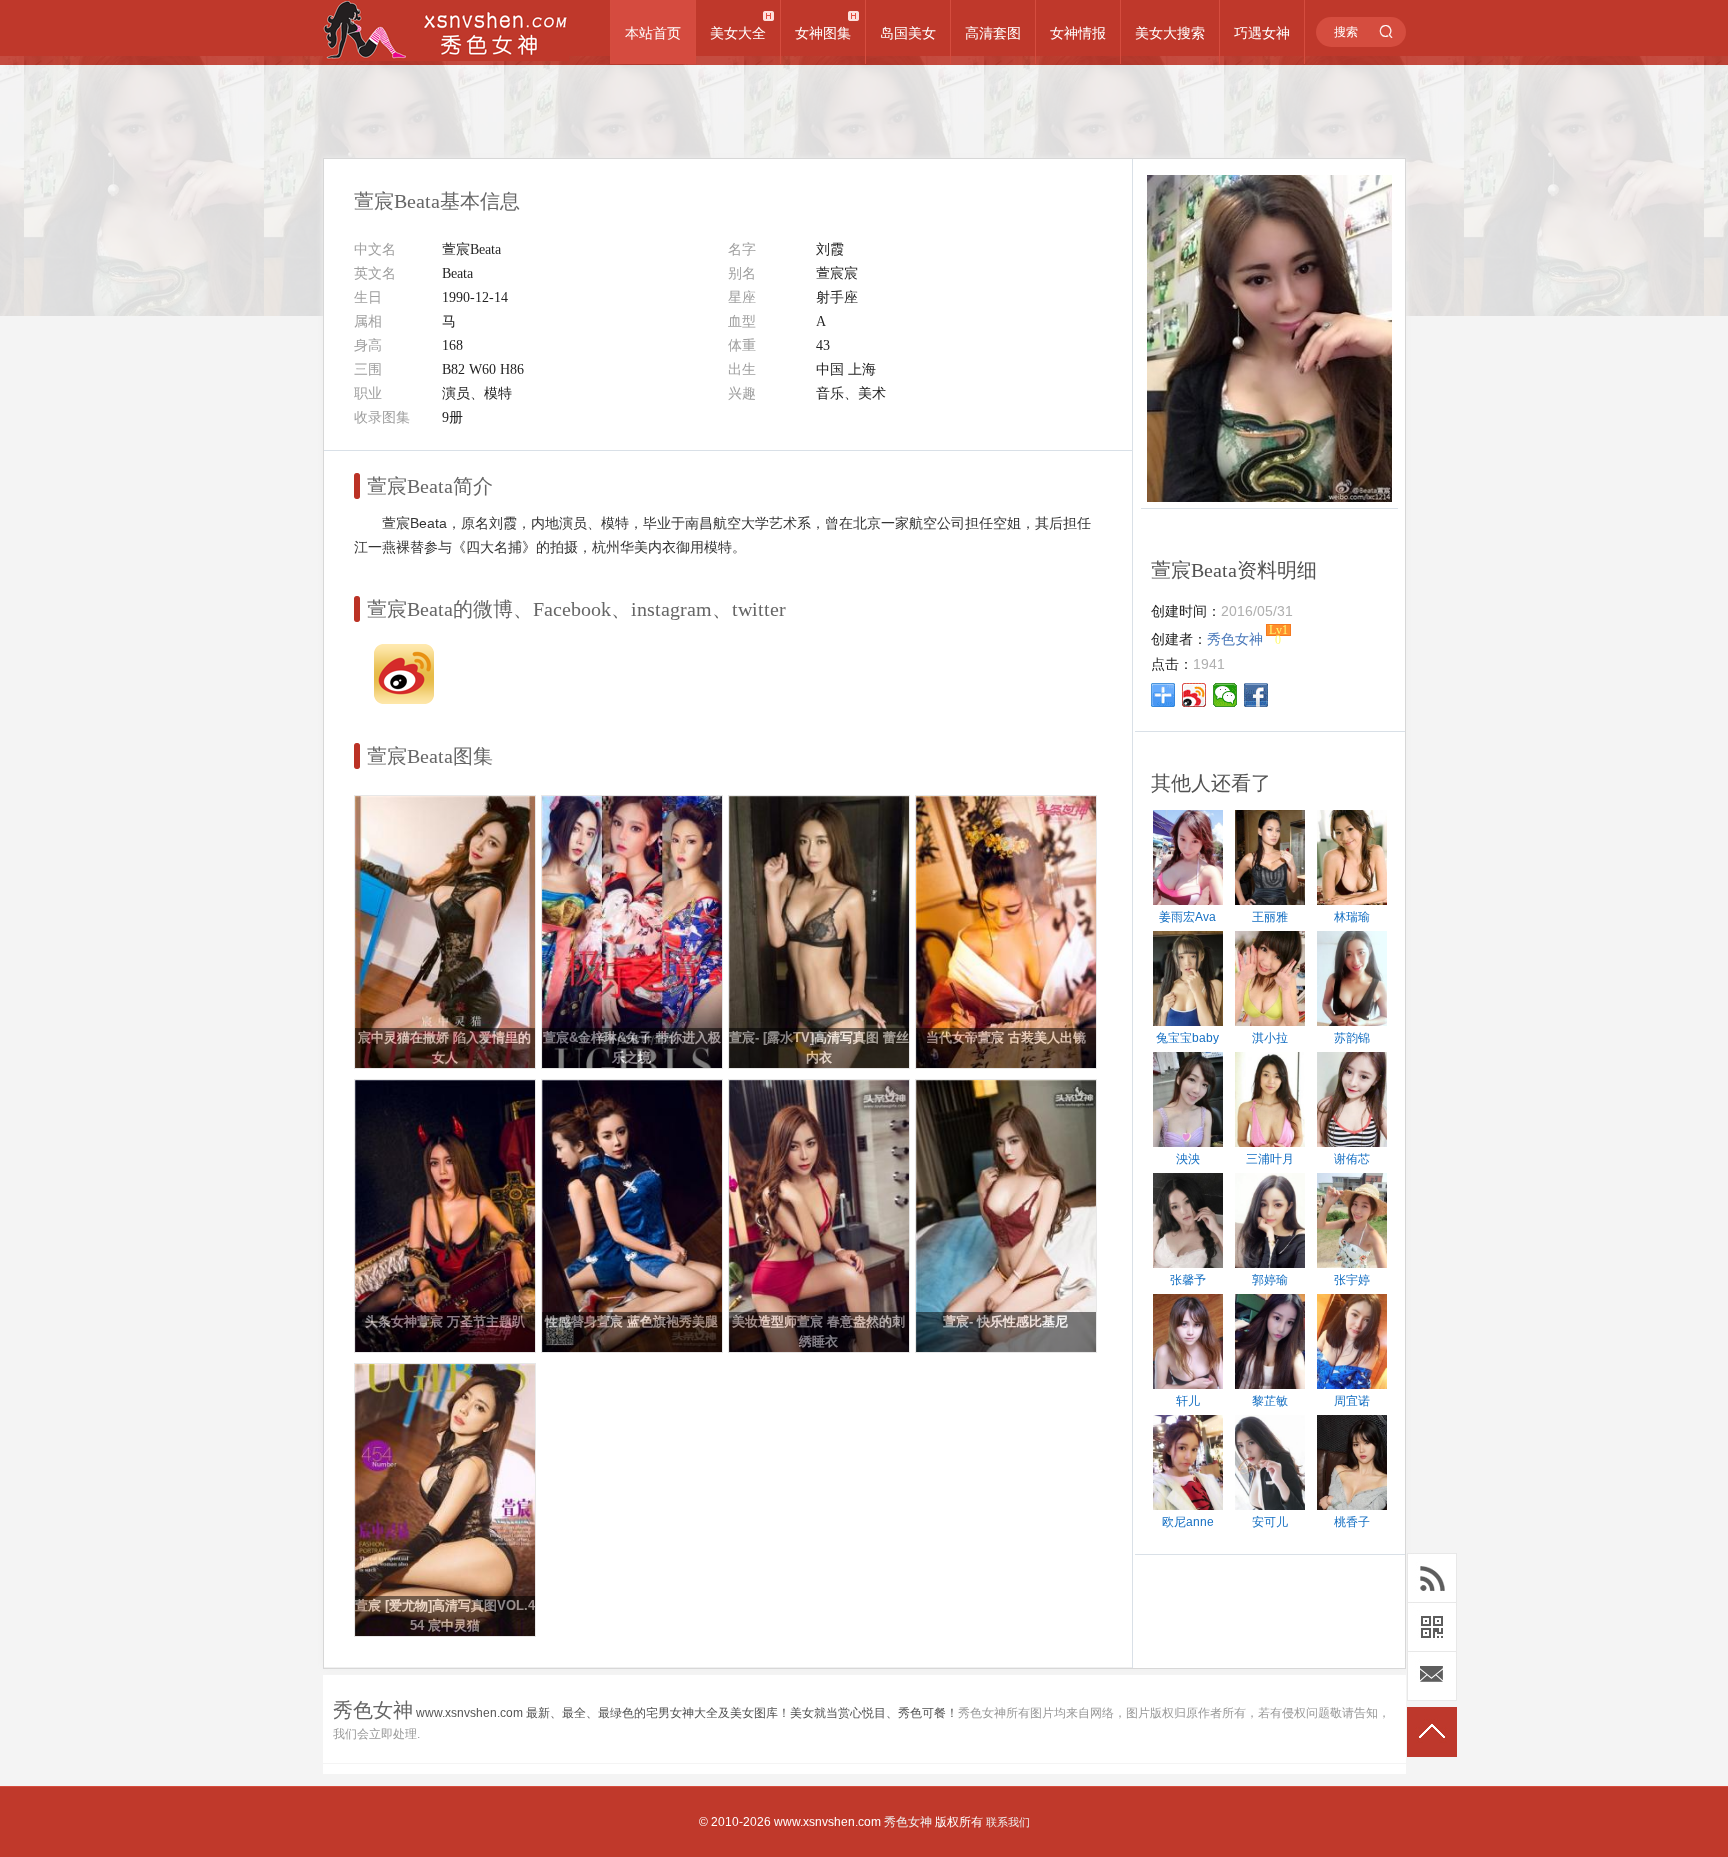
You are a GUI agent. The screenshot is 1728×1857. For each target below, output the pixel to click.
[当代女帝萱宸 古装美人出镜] (1006, 1064)
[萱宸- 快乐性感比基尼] (1006, 1348)
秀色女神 (908, 1822)
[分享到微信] (1225, 695)
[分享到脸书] (1256, 695)
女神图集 (823, 33)
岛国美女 (908, 33)
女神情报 (1078, 33)
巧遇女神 (1262, 33)
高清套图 (993, 33)
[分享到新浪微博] (1194, 695)
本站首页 (653, 33)
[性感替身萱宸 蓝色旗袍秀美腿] (632, 1348)
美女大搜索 (1170, 33)
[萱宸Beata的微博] (404, 699)
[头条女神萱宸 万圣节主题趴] (445, 1348)
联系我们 (1008, 1822)
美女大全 (738, 33)
